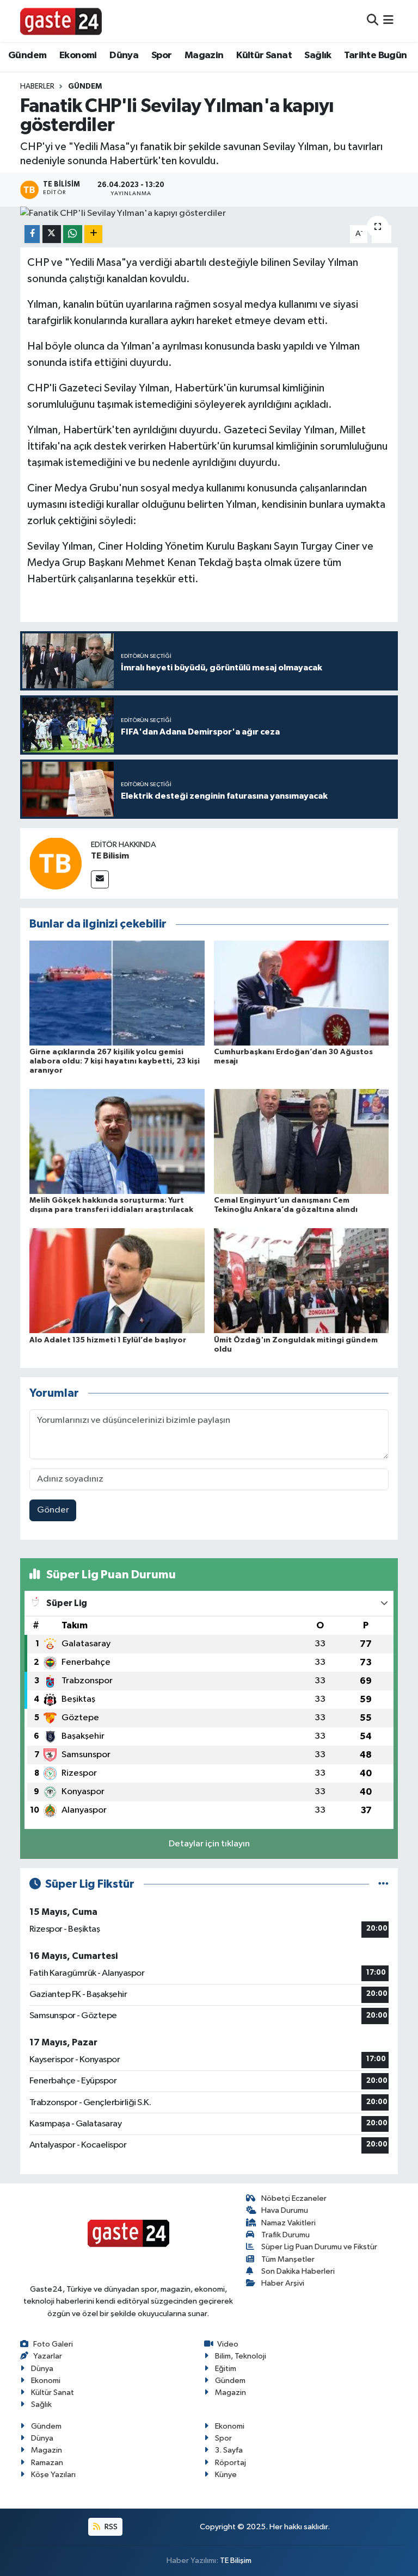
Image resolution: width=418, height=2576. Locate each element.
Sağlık (318, 55)
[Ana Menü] (388, 21)
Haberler (37, 86)
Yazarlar (48, 2356)
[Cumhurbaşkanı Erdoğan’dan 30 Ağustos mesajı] (302, 993)
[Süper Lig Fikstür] (383, 1884)
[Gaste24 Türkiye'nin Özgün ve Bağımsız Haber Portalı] (61, 21)
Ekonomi (78, 55)
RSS (110, 2527)
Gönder (53, 1510)
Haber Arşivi (283, 2283)
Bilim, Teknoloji (241, 2356)
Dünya (124, 55)
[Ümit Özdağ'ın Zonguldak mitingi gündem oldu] (302, 1281)
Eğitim (226, 2369)
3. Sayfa (229, 2450)
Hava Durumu (285, 2210)
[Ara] (373, 21)
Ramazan (47, 2463)
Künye (226, 2475)
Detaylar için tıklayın (209, 1844)
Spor (162, 55)
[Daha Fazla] (93, 234)
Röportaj (230, 2463)
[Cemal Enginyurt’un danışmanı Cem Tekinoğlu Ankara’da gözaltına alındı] (302, 1141)
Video (228, 2344)
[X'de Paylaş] (52, 234)
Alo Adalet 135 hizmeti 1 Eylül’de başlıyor (108, 1340)
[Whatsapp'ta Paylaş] (73, 234)
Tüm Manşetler (288, 2259)
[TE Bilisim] (56, 863)
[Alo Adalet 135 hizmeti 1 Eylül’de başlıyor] (117, 1281)
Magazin (204, 55)
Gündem (27, 55)
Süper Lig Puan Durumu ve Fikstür (319, 2247)
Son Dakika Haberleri (298, 2271)
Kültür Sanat (264, 55)
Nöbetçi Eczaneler (294, 2198)
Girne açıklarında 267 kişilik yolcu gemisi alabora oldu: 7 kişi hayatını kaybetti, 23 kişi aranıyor (115, 1061)
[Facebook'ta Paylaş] (32, 234)
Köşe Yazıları (53, 2475)
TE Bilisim (110, 856)
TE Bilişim (236, 2561)
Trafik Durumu (285, 2235)
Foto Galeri (53, 2344)
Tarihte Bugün (375, 55)
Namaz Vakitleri (288, 2223)
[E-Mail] (100, 879)
